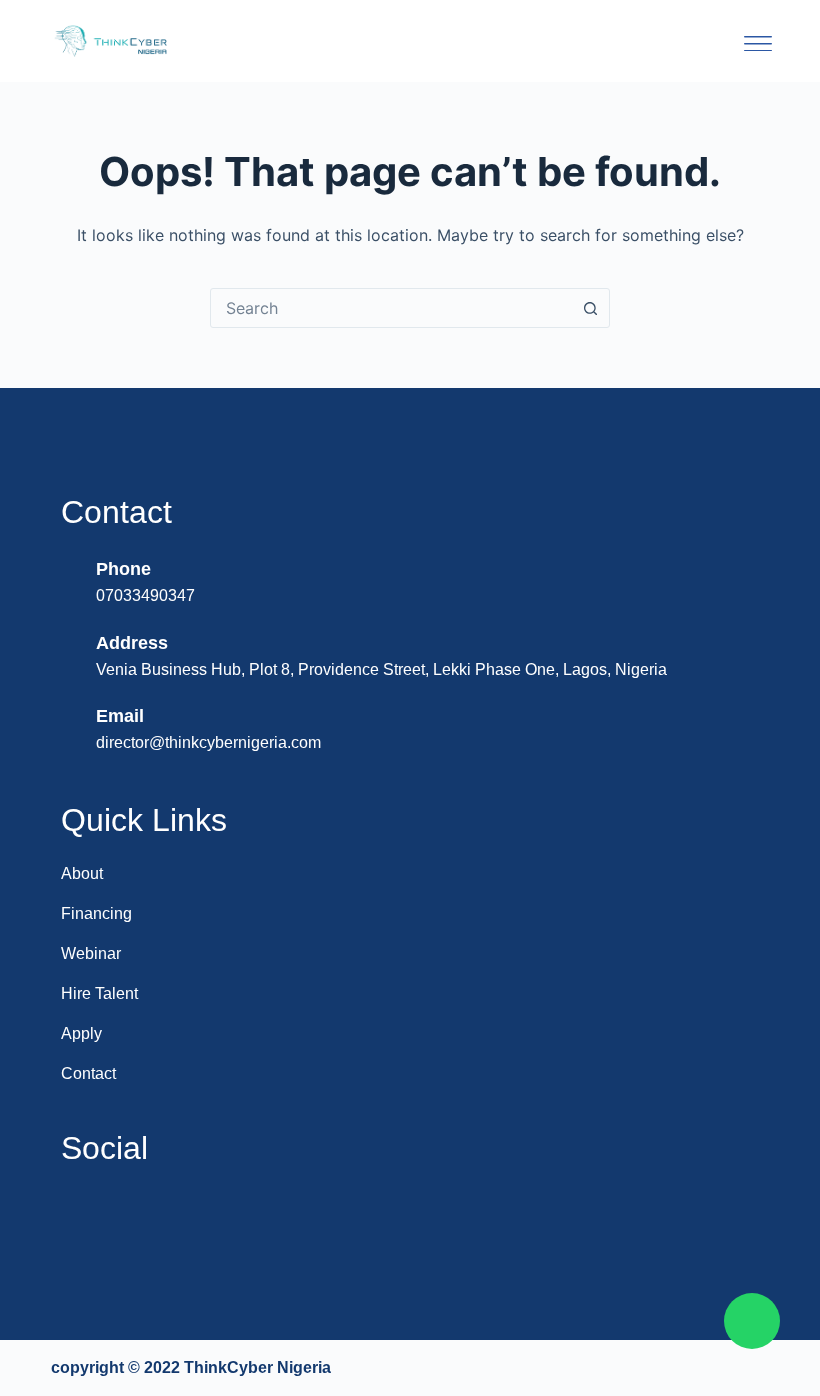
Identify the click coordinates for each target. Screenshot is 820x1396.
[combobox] (391, 308)
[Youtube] (138, 1216)
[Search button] (590, 308)
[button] (758, 41)
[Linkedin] (85, 1216)
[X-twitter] (244, 1216)
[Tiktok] (297, 1216)
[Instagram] (191, 1216)
